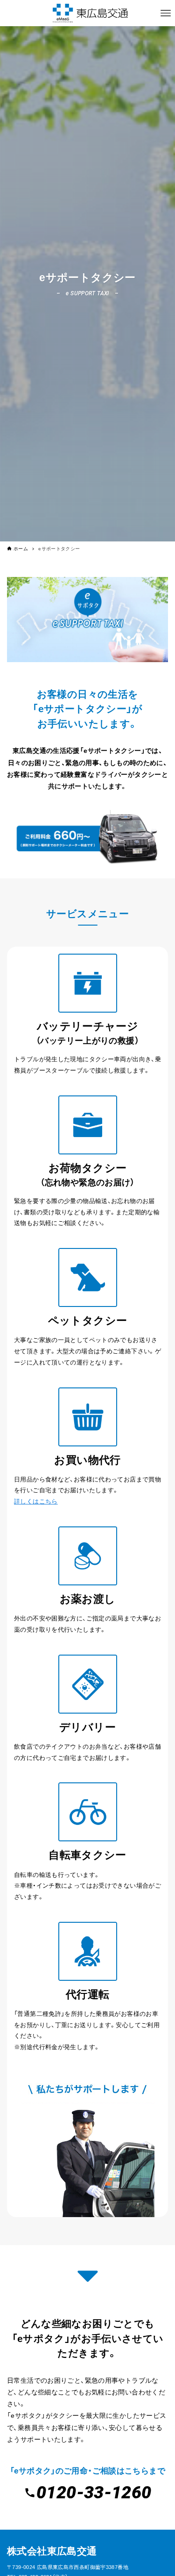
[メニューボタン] (166, 13)
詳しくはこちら (36, 1501)
